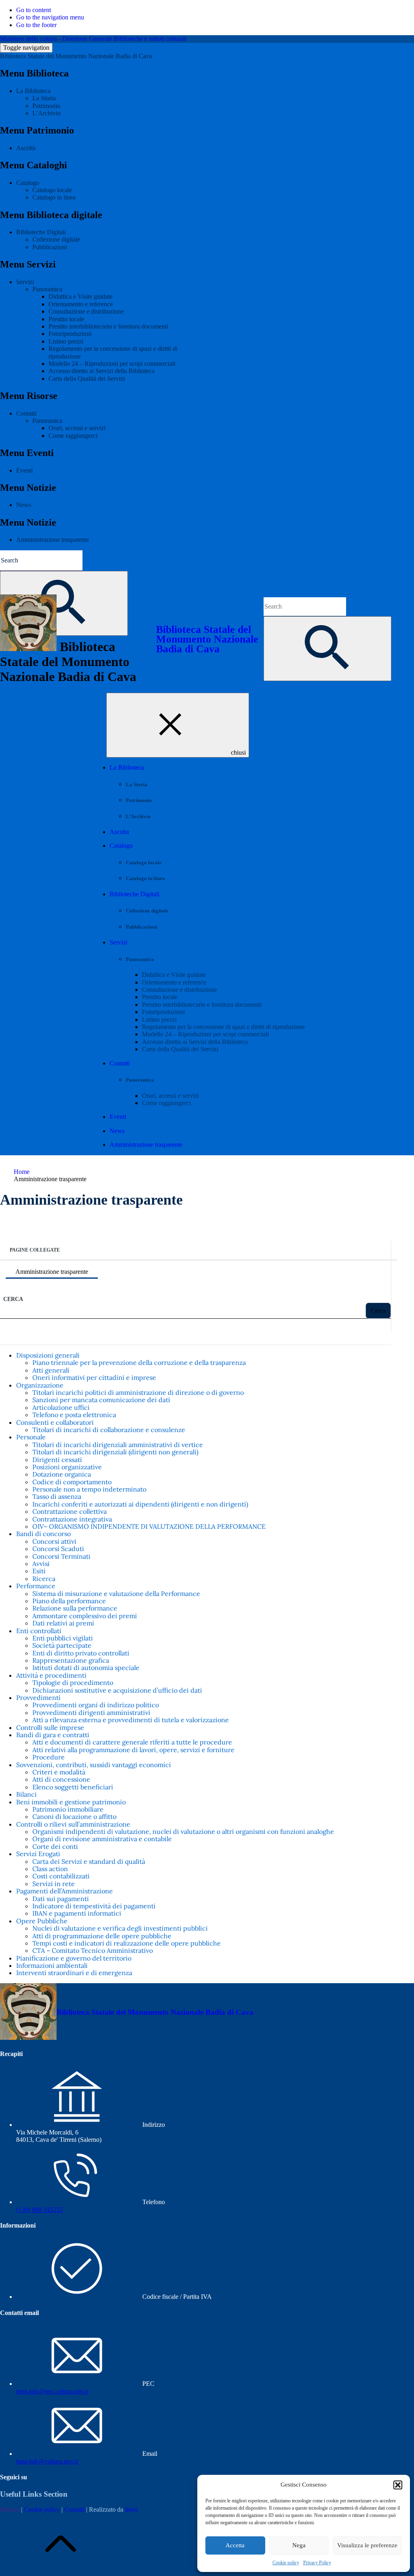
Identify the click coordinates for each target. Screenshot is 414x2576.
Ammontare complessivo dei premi (85, 1616)
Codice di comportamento (72, 1482)
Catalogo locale (52, 190)
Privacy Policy (317, 2563)
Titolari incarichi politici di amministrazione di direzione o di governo (138, 1392)
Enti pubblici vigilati (63, 1638)
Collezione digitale (56, 239)
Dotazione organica (62, 1474)
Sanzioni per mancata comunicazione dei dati (101, 1400)
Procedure (49, 1757)
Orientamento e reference (81, 304)
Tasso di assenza (57, 1496)
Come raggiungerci (73, 436)
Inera (131, 2509)
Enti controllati (39, 1631)
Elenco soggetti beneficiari (73, 1787)
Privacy (10, 2509)
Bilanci (26, 1794)
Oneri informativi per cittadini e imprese (94, 1377)
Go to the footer (36, 25)
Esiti (39, 1571)
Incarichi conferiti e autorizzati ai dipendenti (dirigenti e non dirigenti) (140, 1504)
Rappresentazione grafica (71, 1660)
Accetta (235, 2545)
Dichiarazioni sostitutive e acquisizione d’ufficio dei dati (117, 1690)
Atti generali (51, 1370)
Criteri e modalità (59, 1772)
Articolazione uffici (61, 1407)
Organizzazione (40, 1385)
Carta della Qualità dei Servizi (87, 379)
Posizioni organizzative (67, 1467)
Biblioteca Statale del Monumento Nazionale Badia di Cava (76, 56)
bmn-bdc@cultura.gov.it (47, 2461)
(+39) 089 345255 (39, 2210)
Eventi (24, 470)
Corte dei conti (55, 1846)
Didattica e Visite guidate (80, 296)
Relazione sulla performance (75, 1608)
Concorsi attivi (54, 1541)
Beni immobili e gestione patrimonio (71, 1802)
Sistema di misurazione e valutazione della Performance (116, 1594)
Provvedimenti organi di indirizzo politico (96, 1705)
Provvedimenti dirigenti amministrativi (91, 1712)
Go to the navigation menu (50, 17)
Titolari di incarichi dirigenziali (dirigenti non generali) (115, 1452)
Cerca (13, 1299)
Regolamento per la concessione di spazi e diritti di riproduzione (223, 1027)
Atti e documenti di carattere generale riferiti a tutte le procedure (132, 1742)
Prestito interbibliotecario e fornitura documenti (108, 326)
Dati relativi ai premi (63, 1623)
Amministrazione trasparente (53, 540)
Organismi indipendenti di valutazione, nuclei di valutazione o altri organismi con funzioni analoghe (183, 1831)
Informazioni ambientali (52, 1965)
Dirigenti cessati (57, 1460)
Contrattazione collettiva (70, 1511)
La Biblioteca (33, 91)
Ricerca (44, 1579)
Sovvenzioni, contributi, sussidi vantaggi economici (94, 1765)
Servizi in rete (54, 1884)
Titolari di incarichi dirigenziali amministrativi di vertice (118, 1445)
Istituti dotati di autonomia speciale (86, 1668)
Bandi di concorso (43, 1534)
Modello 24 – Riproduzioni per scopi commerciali (112, 364)
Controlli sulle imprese (50, 1727)
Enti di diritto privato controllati (81, 1653)
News (24, 505)
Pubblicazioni (50, 247)
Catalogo (28, 183)
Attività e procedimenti (51, 1675)
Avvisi (41, 1564)
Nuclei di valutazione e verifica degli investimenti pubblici (120, 1928)
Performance (36, 1586)
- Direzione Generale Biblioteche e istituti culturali (123, 39)
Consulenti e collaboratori (55, 1422)
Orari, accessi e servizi (77, 428)
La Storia (44, 98)
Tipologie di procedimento (73, 1683)
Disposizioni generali (48, 1355)
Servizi (25, 282)
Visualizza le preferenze (367, 2545)
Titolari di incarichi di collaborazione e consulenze (109, 1430)
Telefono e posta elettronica (74, 1415)
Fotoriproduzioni (70, 334)
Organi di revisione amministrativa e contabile (102, 1839)
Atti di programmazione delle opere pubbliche (102, 1936)
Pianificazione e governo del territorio (74, 1958)
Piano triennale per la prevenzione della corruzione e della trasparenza (139, 1362)
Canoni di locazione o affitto (74, 1816)
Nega (299, 2545)
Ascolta (26, 148)
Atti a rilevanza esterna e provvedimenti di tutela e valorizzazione (131, 1720)
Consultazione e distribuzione (86, 311)
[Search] (327, 649)
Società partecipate (62, 1645)
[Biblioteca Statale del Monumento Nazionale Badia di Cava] (28, 2038)
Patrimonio (46, 106)
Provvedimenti (38, 1698)
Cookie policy (286, 2563)
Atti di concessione (61, 1779)
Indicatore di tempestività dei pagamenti (94, 1906)
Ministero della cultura (29, 39)
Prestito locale (66, 319)
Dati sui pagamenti (61, 1899)
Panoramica (47, 289)
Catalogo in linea (54, 197)
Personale (31, 1437)
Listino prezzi (66, 341)
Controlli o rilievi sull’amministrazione (73, 1824)
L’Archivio (46, 113)
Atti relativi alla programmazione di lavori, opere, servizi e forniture (133, 1750)
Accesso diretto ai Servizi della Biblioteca (101, 371)
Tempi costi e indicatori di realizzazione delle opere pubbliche (127, 1943)
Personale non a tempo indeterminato (89, 1489)
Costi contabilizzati (61, 1876)
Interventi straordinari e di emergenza (74, 1973)
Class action (50, 1869)
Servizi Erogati (38, 1854)
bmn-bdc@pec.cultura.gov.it (52, 2391)
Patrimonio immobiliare (68, 1809)
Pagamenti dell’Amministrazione (64, 1891)
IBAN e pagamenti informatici (77, 1913)
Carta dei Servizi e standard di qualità (89, 1861)
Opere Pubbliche (42, 1921)
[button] (398, 2485)
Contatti (26, 413)
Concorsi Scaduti (58, 1549)
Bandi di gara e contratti (53, 1735)
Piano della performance (69, 1601)
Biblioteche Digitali (41, 232)
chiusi (238, 752)
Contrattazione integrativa (72, 1519)
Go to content (34, 10)
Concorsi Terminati (61, 1556)
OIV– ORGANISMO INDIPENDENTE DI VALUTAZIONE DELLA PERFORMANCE (149, 1526)
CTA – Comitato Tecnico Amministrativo (93, 1950)
